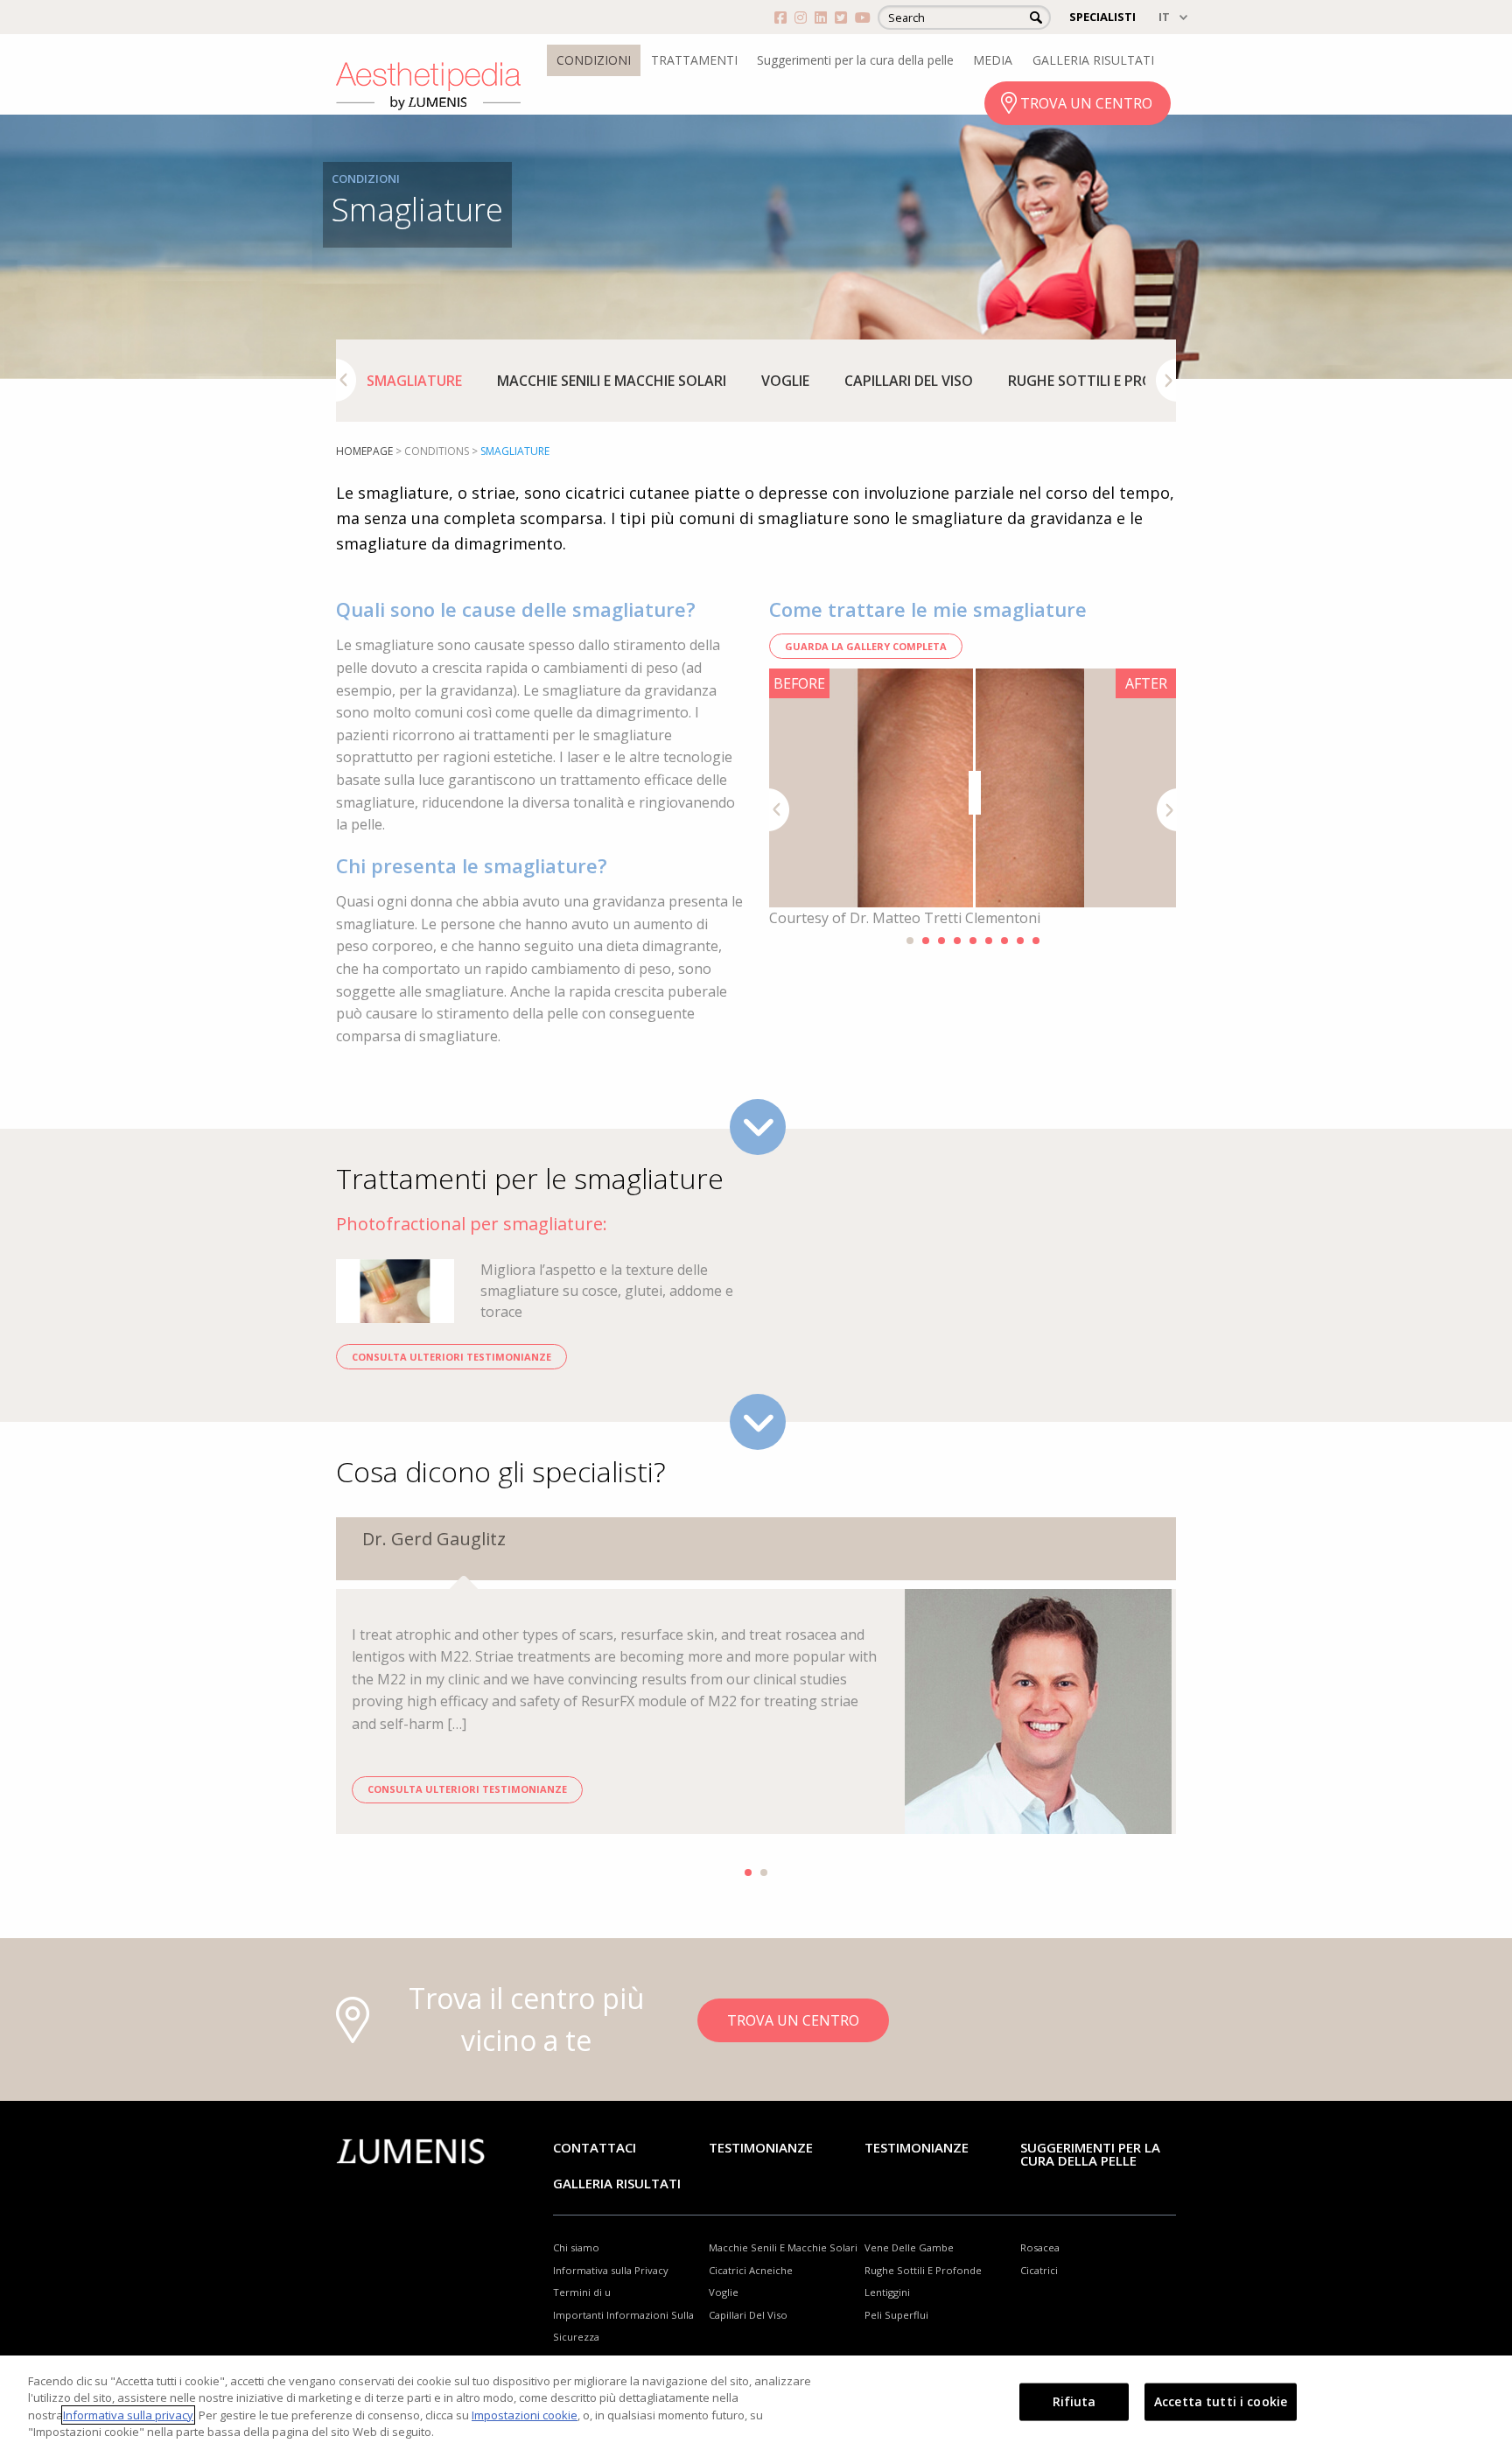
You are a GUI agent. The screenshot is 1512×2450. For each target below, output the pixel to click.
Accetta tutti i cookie (1221, 2401)
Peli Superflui (896, 2315)
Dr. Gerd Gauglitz (434, 1539)
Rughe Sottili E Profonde (1103, 381)
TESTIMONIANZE (917, 2147)
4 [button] (957, 941)
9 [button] (1036, 941)
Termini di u (582, 2292)
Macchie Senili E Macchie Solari (612, 381)
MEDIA (993, 60)
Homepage (364, 451)
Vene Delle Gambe (909, 2247)
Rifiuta (1074, 2401)
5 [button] (973, 941)
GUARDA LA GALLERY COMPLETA (866, 646)
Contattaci (595, 2147)
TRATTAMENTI (694, 60)
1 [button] (910, 941)
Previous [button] (346, 380)
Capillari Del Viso (909, 381)
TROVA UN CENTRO (1086, 103)
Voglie (785, 381)
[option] (414, 381)
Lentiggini (887, 2292)
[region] (756, 2403)
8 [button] (1020, 941)
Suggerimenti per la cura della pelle (855, 60)
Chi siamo (576, 2247)
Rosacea (1040, 2247)
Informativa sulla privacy (128, 2415)
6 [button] (989, 941)
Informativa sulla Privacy (611, 2270)
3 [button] (941, 941)
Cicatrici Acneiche (751, 2270)
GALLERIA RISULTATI (1093, 60)
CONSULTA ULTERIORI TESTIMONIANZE (451, 1357)
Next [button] (1166, 380)
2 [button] (926, 941)
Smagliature (414, 381)
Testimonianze (761, 2147)
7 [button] (1004, 941)
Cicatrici (1039, 2270)
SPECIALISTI (1102, 17)
